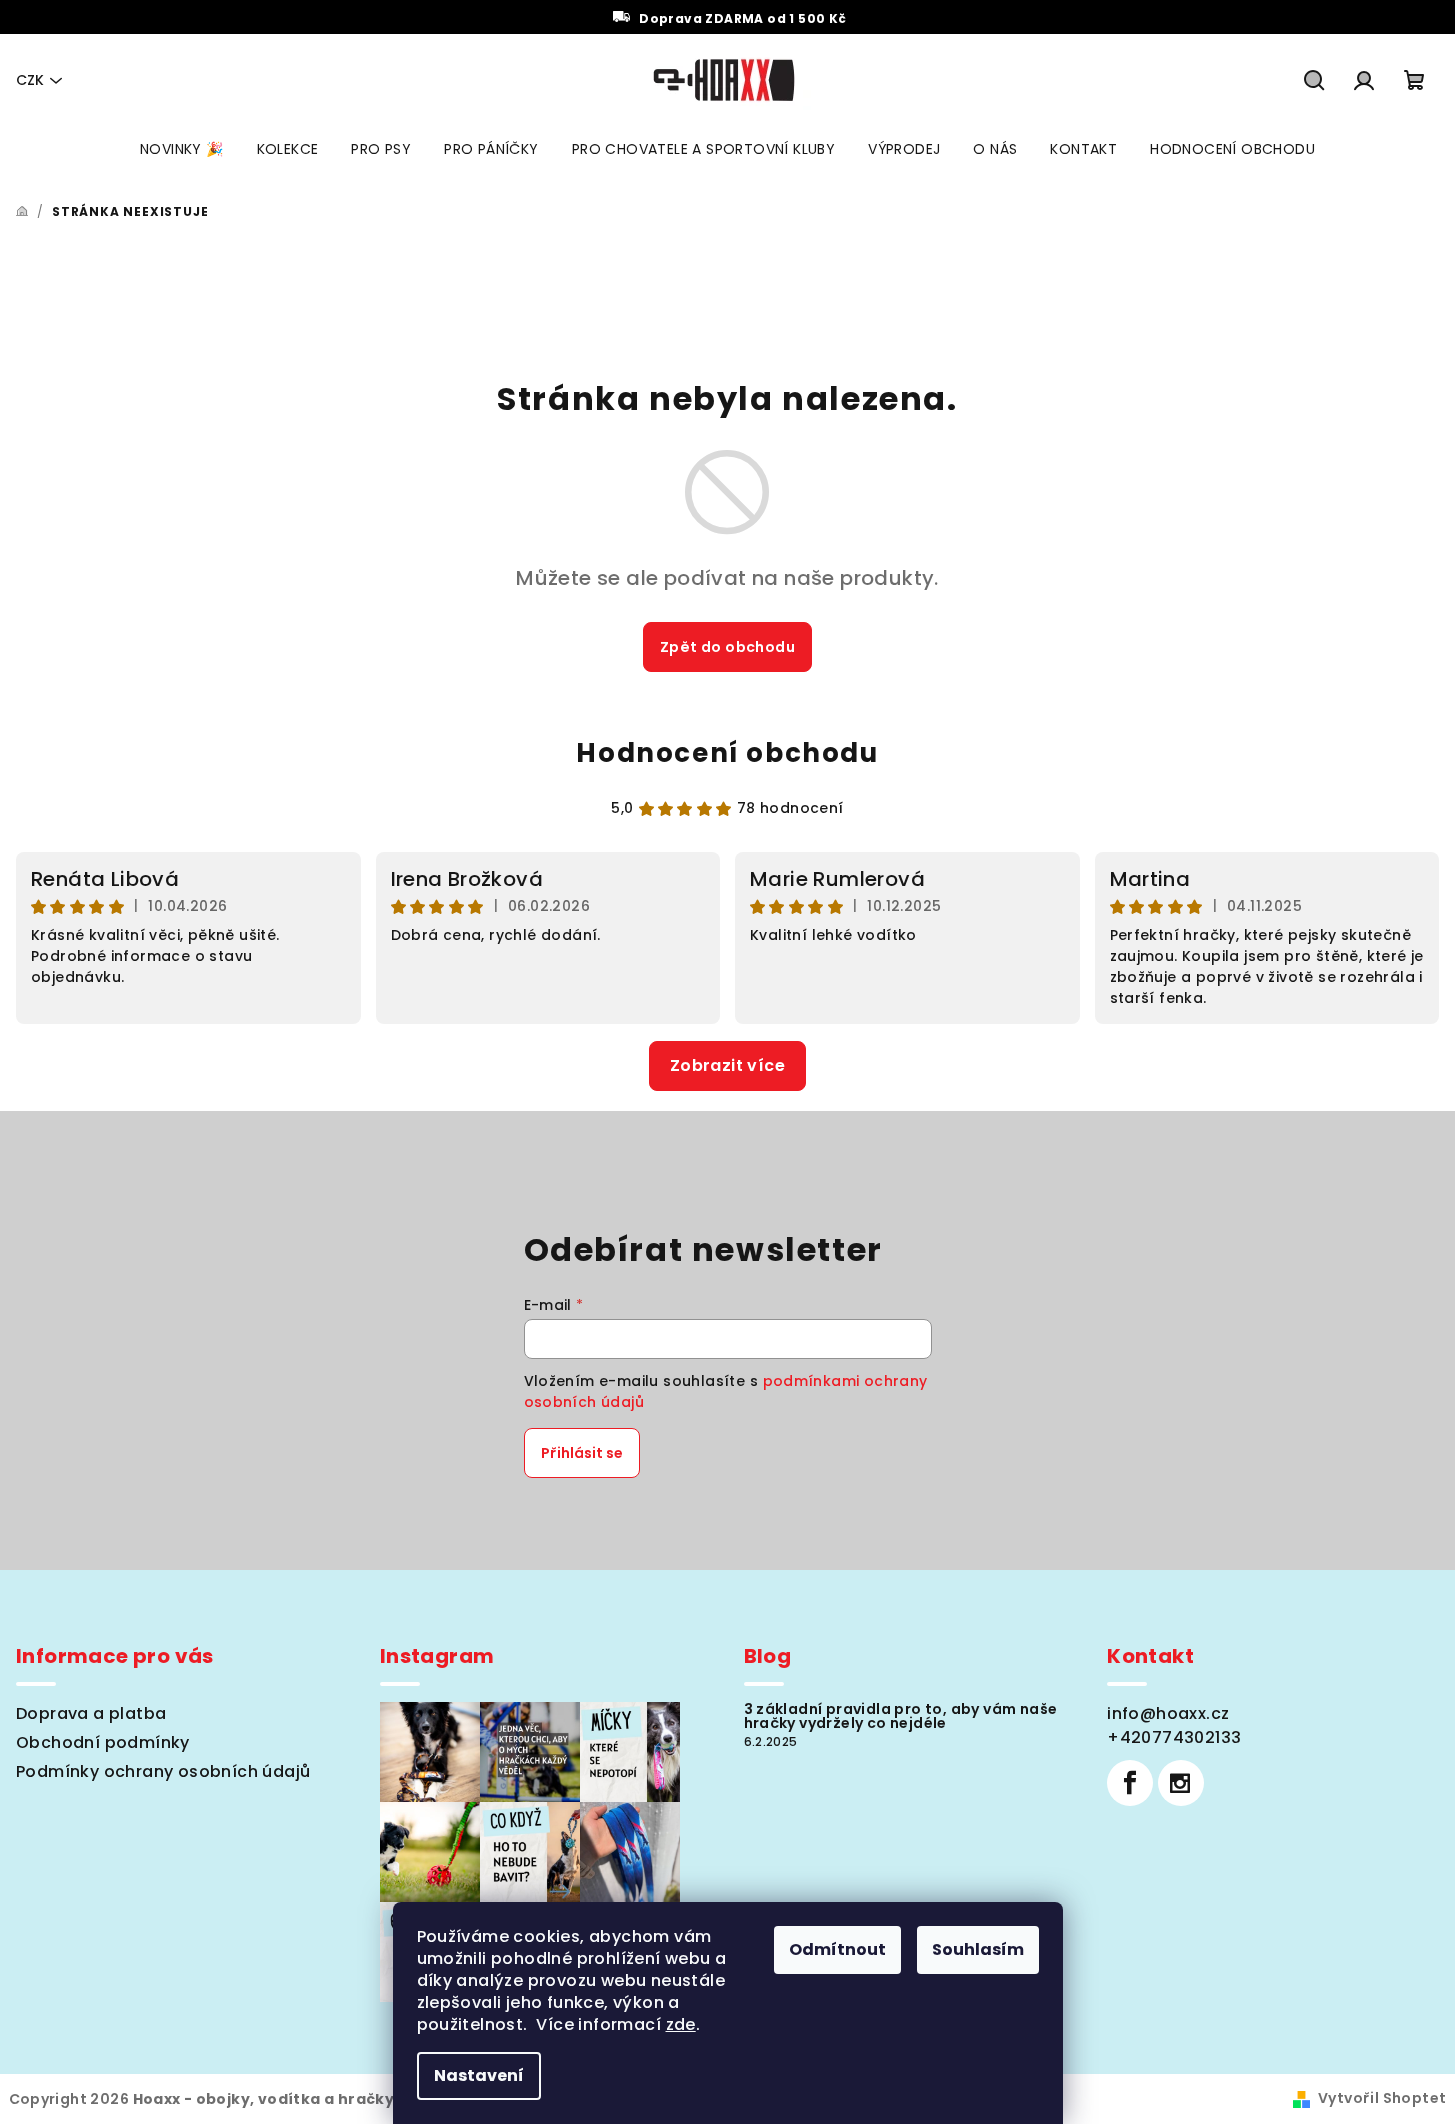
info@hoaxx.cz (1168, 1713)
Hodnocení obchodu (727, 753)
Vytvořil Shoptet (1382, 2098)
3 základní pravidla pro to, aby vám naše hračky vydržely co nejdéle (901, 1716)
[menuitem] (182, 149)
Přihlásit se (582, 1453)
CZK (30, 80)
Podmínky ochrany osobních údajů (163, 1771)
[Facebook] (1130, 1783)
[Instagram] (1181, 1783)
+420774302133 (1174, 1737)
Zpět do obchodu (727, 647)
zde (681, 2024)
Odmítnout (837, 1949)
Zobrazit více (727, 1065)
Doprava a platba (91, 1713)
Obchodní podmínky (103, 1742)
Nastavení (479, 2075)
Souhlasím (978, 1949)
